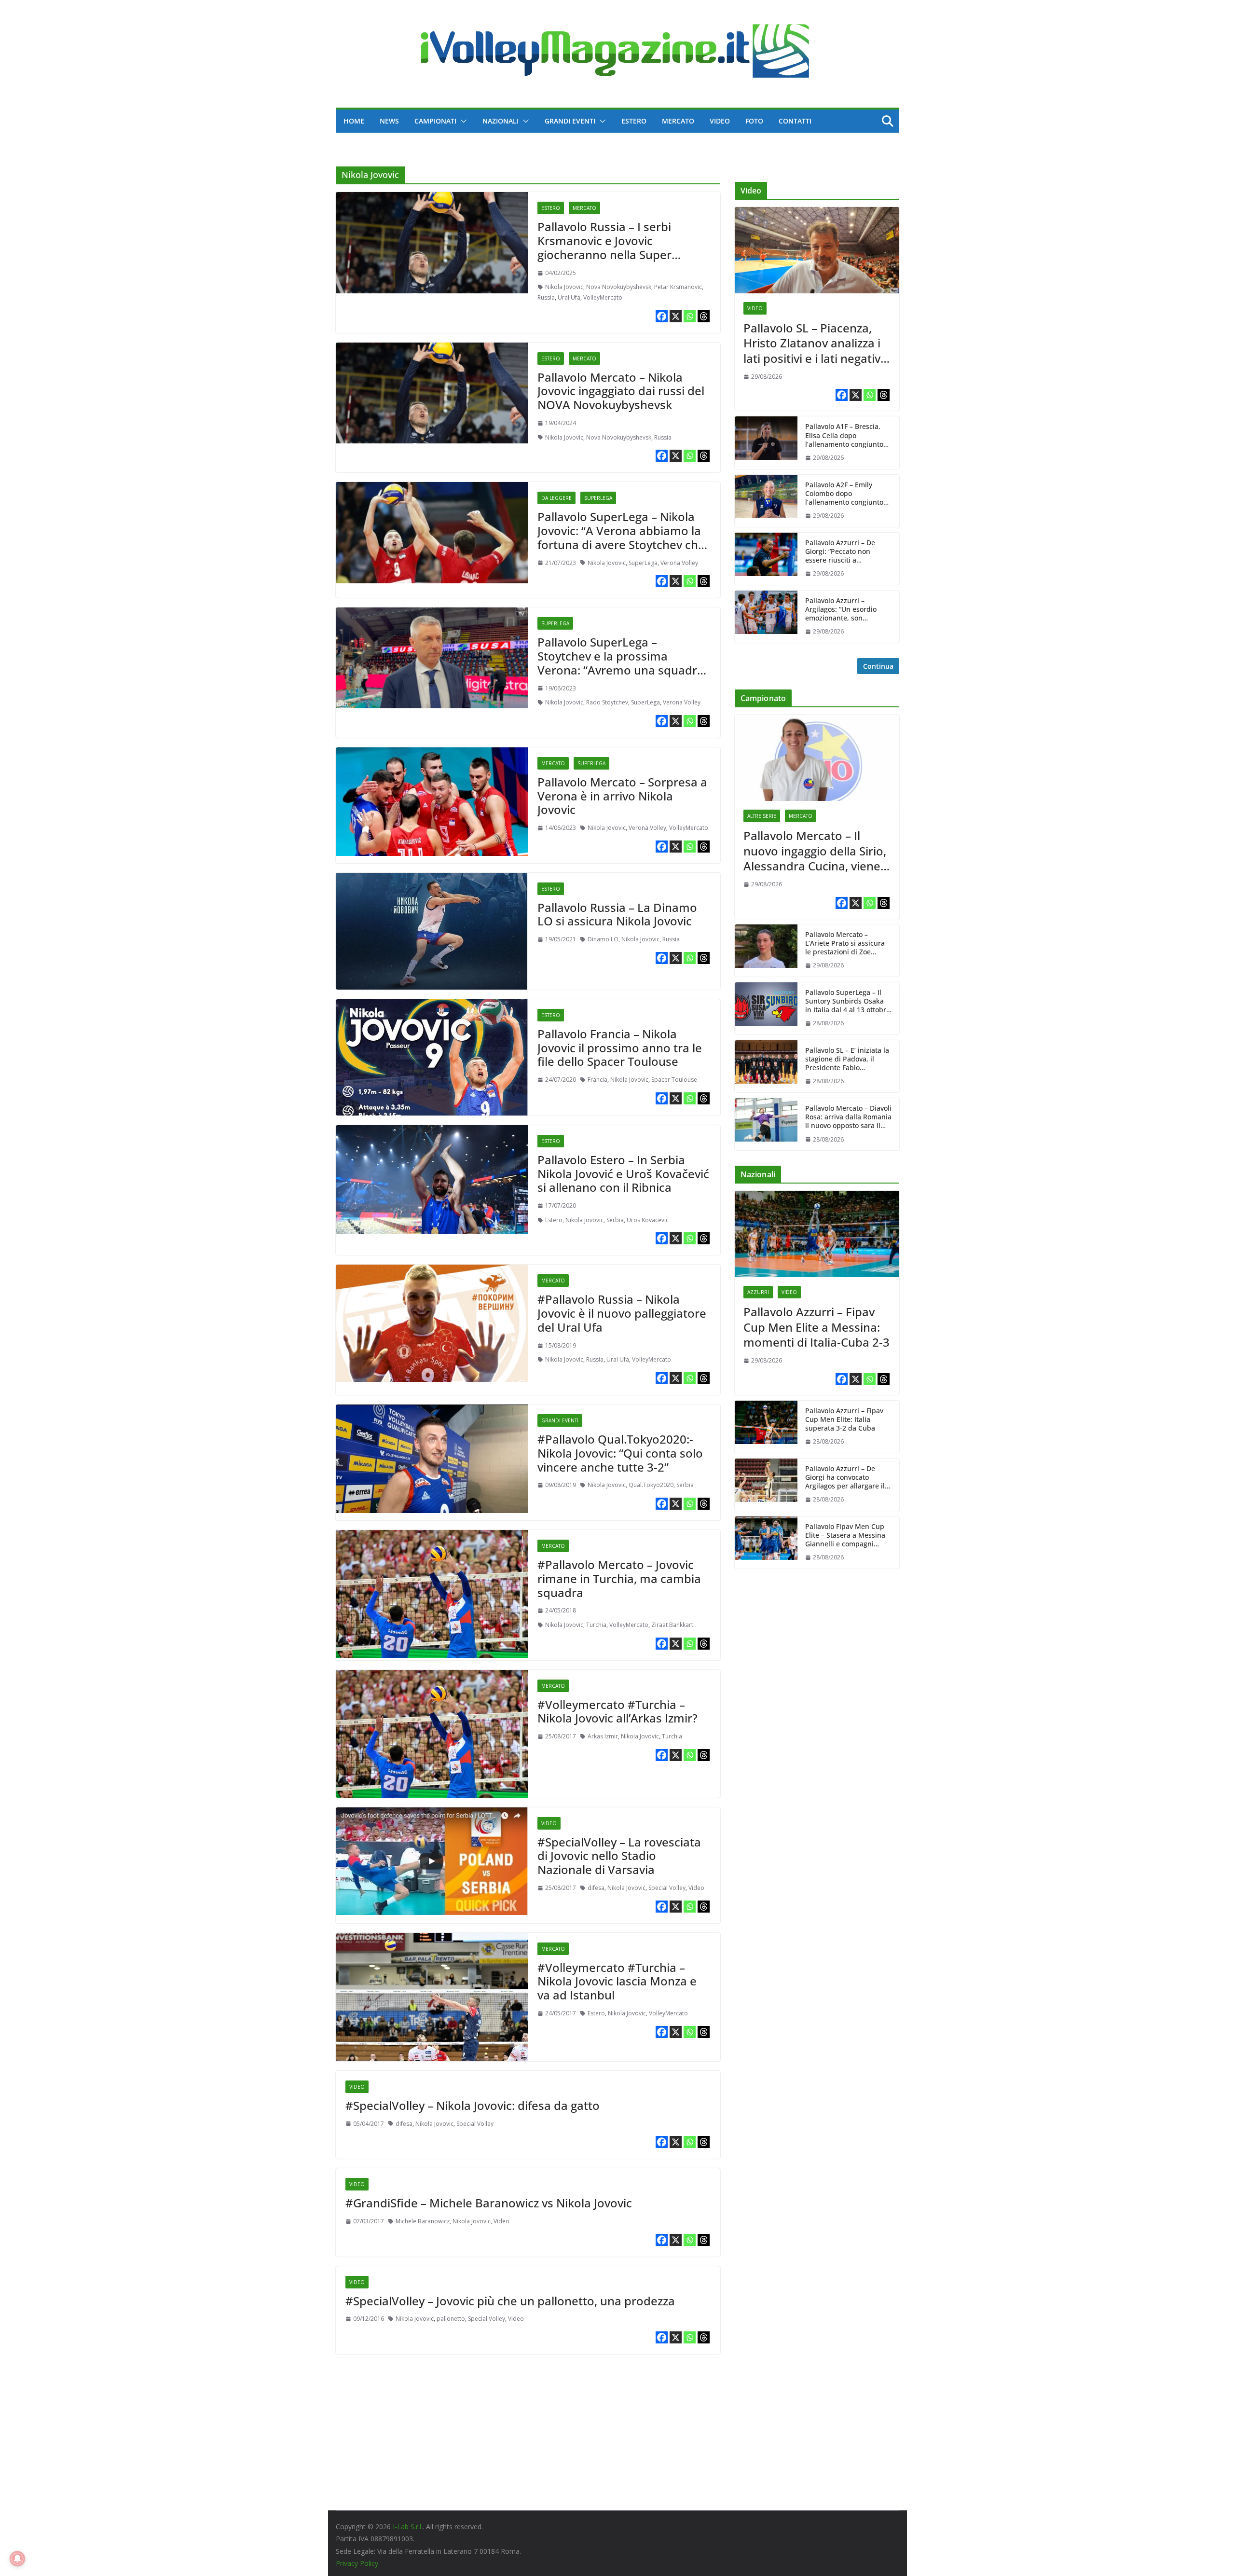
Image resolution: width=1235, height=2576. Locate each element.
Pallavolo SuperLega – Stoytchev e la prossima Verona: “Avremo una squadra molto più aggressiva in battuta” (621, 670)
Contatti (795, 121)
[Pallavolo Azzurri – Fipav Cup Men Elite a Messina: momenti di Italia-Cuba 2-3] (817, 1234)
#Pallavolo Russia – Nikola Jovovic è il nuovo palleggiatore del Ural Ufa (622, 1313)
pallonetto (451, 2319)
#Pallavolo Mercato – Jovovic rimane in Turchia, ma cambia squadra (619, 1578)
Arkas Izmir (603, 1736)
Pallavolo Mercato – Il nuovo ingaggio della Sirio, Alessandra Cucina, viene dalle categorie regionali (815, 851)
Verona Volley (679, 563)
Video (720, 121)
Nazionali (501, 121)
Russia (546, 297)
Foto (754, 121)
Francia (597, 1080)
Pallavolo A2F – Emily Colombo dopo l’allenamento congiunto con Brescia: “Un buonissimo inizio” (844, 494)
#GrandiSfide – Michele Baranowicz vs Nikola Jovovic (489, 2203)
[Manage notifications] (17, 2559)
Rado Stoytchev (607, 702)
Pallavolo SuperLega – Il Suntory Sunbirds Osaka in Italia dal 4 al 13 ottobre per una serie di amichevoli (848, 1001)
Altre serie (762, 816)
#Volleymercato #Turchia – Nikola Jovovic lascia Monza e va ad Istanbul (617, 1981)
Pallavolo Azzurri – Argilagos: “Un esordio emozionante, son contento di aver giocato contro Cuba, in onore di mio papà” (844, 610)
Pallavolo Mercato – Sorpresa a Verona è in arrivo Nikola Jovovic (622, 796)
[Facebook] (662, 316)
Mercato (678, 121)
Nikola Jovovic (564, 287)
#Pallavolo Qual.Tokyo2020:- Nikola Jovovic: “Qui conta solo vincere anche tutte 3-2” (620, 1453)
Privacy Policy (357, 2563)
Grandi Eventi (570, 121)
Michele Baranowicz (423, 2221)
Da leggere (556, 498)
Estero (634, 121)
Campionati (435, 121)
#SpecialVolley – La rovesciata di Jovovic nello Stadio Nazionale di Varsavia (619, 1856)
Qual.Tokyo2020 (651, 1485)
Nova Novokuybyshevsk (619, 287)
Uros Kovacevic (648, 1220)
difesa (596, 1888)
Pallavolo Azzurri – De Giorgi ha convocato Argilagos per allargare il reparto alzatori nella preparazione (845, 1478)
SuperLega (598, 498)
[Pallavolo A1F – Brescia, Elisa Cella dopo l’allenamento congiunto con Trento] (766, 442)
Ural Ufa (569, 297)
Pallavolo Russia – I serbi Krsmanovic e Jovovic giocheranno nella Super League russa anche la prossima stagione (604, 254)
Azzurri (758, 1292)
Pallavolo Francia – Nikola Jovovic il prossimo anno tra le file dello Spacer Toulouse (620, 1048)
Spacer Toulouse (674, 1080)
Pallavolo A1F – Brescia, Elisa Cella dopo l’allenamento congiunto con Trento (844, 435)
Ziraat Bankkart (672, 1625)
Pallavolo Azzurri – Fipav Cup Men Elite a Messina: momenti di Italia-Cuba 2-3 (816, 1327)
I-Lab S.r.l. (408, 2527)
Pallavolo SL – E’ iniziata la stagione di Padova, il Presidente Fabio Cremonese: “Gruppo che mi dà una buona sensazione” (847, 1059)
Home (354, 121)
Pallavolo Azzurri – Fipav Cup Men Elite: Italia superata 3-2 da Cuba (844, 1419)
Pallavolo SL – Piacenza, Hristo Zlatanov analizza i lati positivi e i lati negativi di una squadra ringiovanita (813, 343)
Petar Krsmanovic (678, 287)
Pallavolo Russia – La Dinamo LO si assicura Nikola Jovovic (617, 914)
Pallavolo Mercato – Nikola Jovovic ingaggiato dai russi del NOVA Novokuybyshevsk (621, 391)
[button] (462, 121)
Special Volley (667, 1888)
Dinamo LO (603, 939)
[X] (676, 316)
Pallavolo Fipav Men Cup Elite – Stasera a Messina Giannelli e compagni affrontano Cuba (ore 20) (845, 1536)
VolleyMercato (603, 297)
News (389, 121)
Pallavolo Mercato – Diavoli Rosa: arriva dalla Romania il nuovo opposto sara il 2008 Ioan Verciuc (848, 1117)
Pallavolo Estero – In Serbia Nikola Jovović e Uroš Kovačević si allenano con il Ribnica (623, 1174)
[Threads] (704, 316)
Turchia (596, 1625)
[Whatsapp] (690, 316)
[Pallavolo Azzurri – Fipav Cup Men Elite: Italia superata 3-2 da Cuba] (766, 1427)
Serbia (615, 1220)
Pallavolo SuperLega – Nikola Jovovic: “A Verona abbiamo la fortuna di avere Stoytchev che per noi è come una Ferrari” (621, 537)
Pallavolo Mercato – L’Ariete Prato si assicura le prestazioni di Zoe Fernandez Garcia (845, 944)
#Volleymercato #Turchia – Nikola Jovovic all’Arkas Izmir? (617, 1711)
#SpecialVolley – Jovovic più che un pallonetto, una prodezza (510, 2301)
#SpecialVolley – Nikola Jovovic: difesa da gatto (473, 2105)
